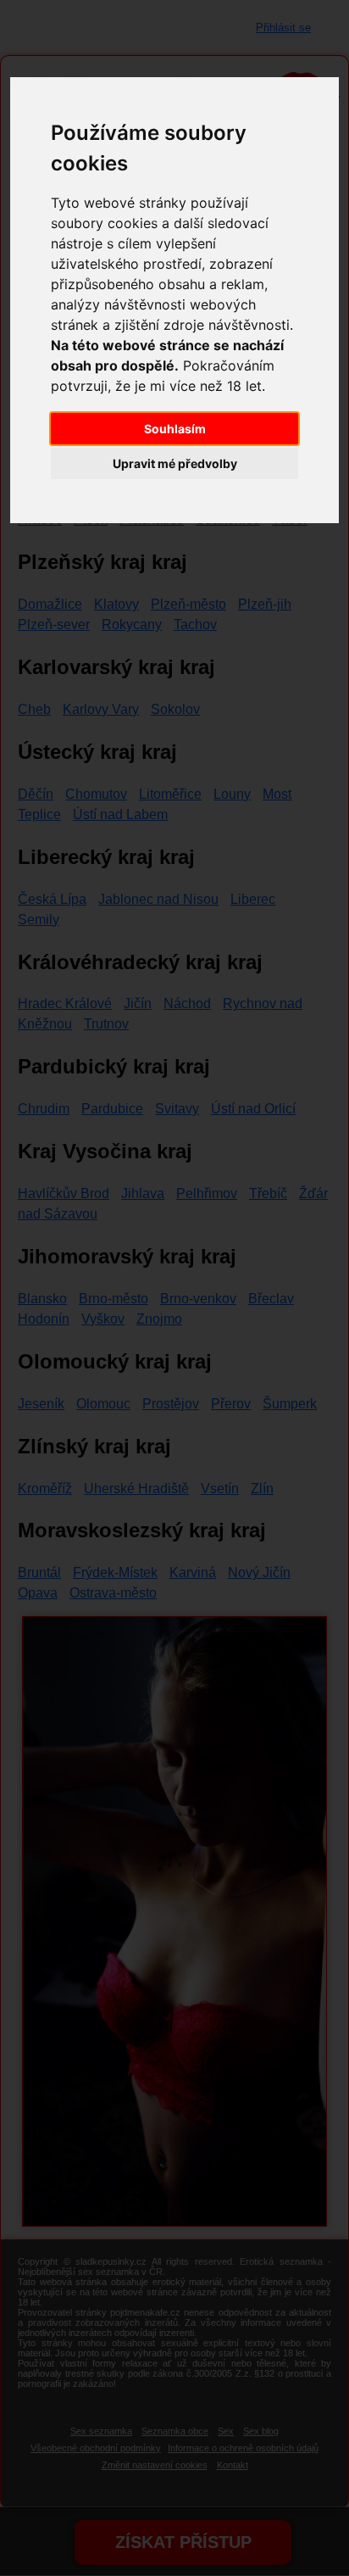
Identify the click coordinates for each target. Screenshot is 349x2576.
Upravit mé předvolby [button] (175, 463)
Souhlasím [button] (175, 429)
